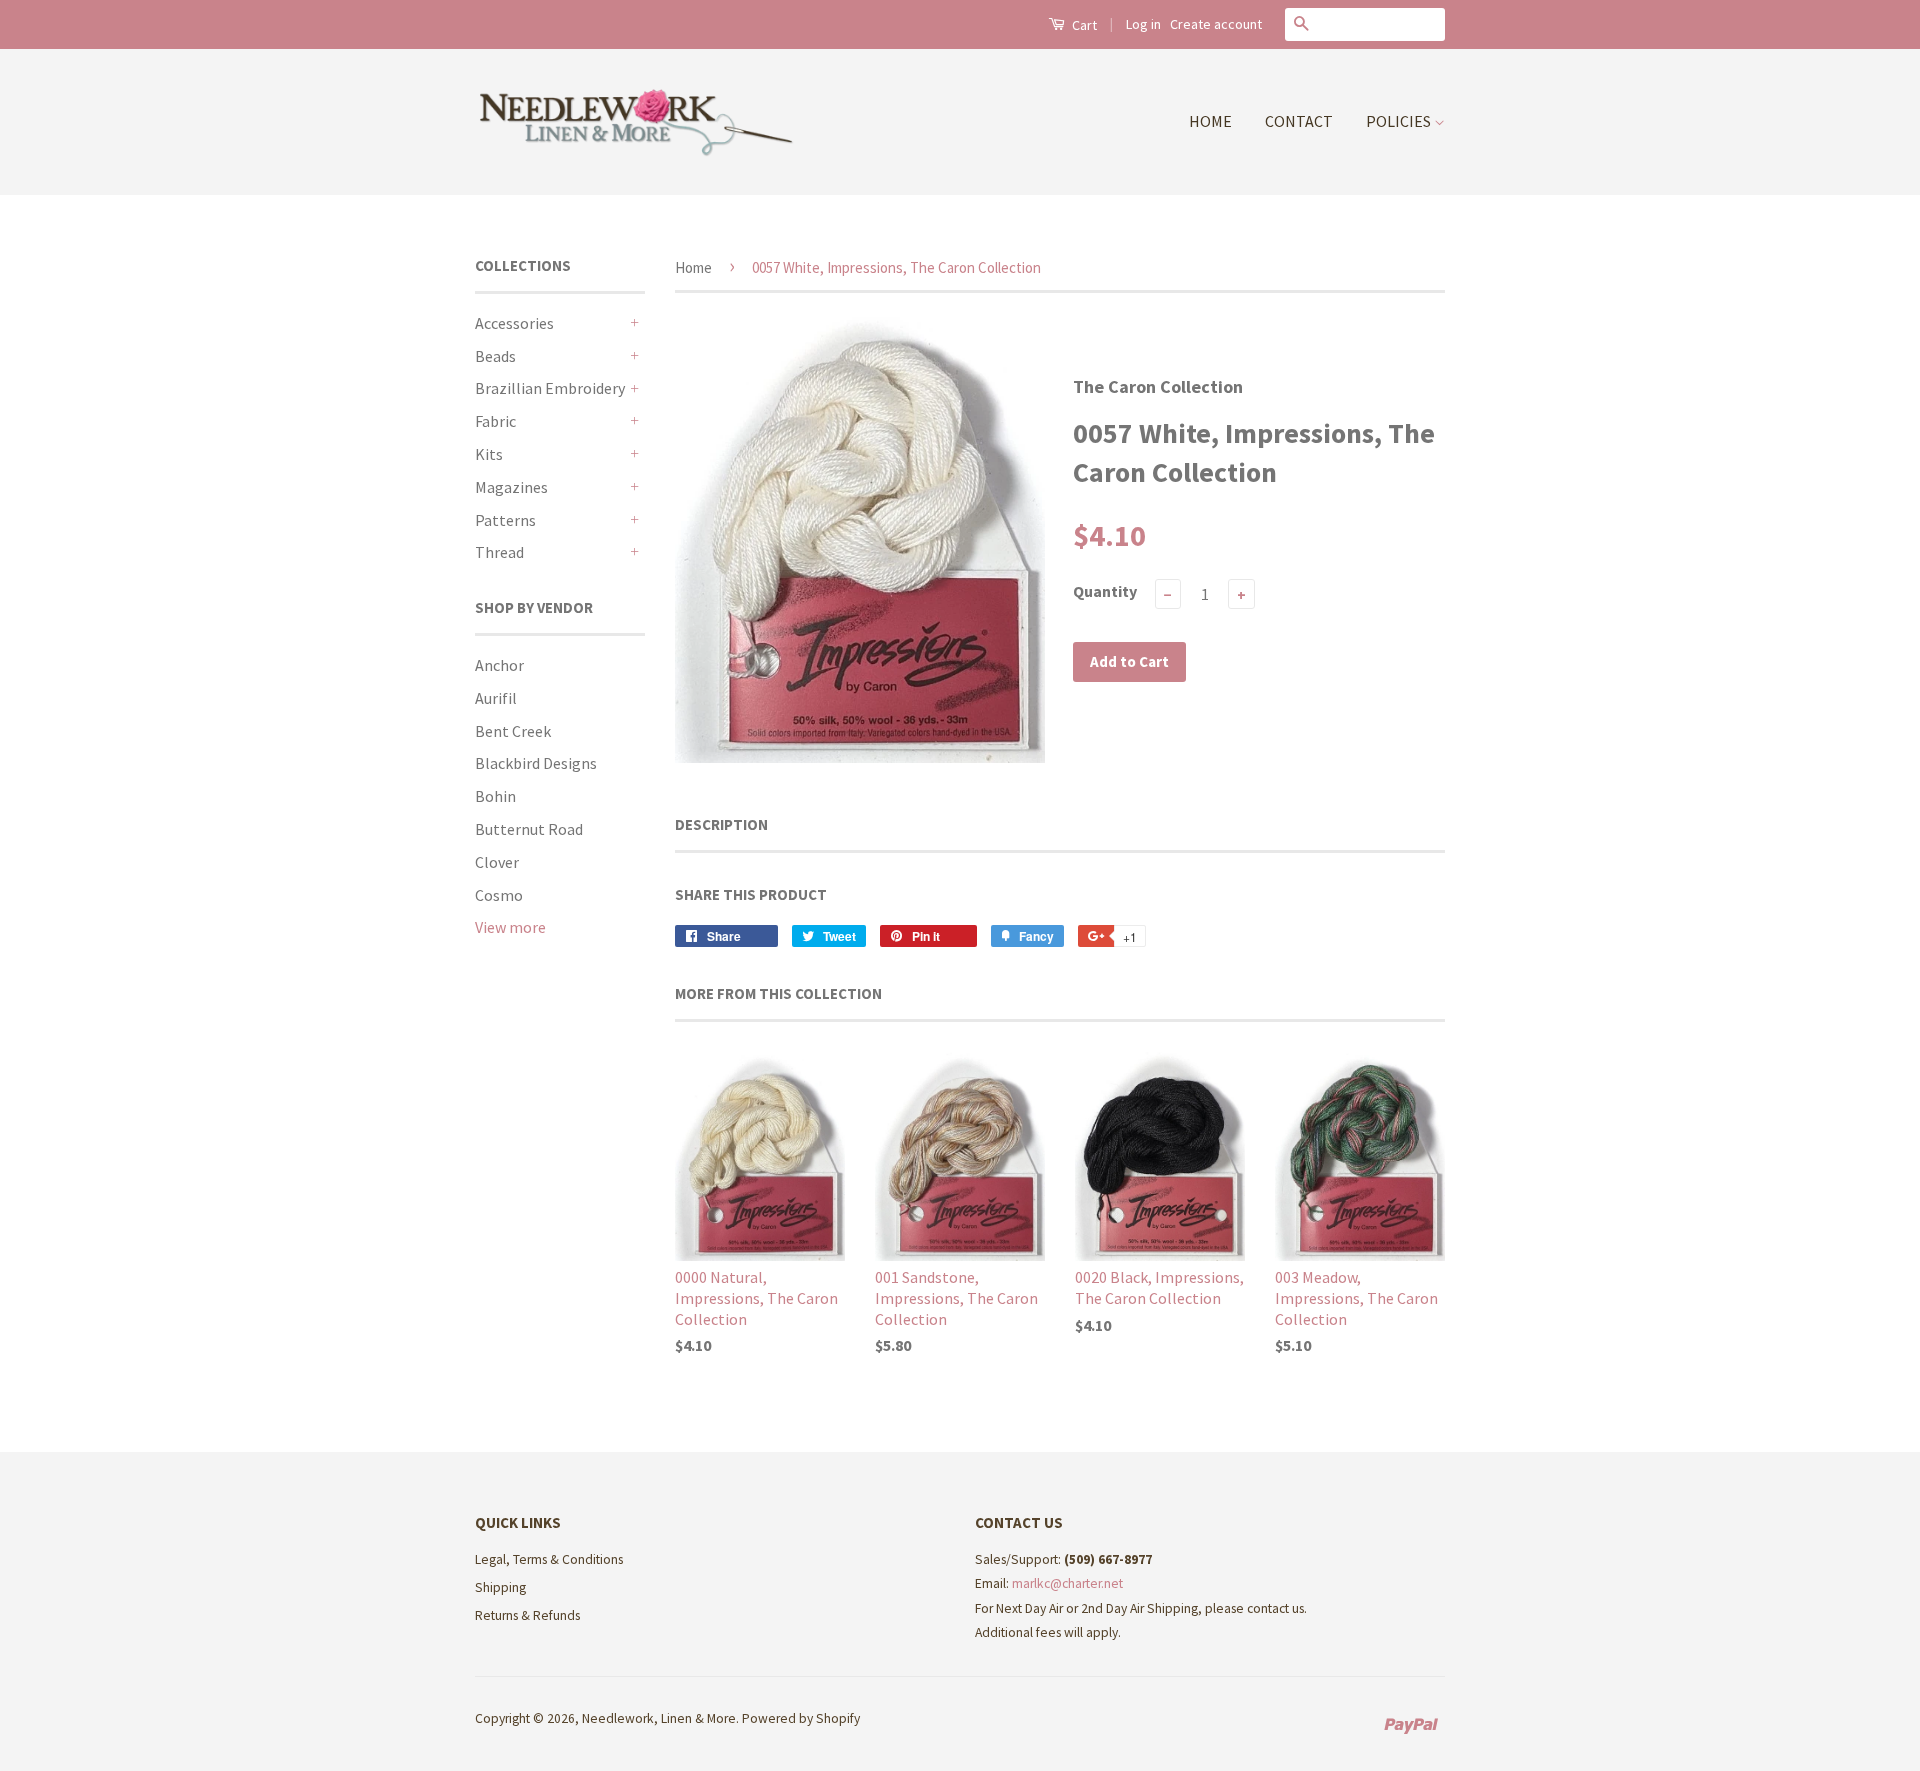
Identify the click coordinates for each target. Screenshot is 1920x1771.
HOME (1210, 121)
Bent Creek (513, 731)
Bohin (495, 796)
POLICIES (1400, 121)
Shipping (500, 1587)
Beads (495, 356)
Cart (1083, 25)
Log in (1143, 24)
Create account (1216, 24)
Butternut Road (529, 829)
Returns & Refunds (527, 1615)
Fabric (495, 421)
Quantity (1105, 591)
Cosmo (499, 895)
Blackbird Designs (536, 763)
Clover (497, 862)
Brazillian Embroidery (550, 388)
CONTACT (1299, 121)
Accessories (514, 323)
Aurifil (496, 698)
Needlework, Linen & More (659, 1718)
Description (721, 824)
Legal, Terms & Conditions (549, 1559)
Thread (499, 552)
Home (693, 267)
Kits (489, 454)
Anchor (499, 665)
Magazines (511, 487)
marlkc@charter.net (1067, 1583)
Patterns (505, 520)
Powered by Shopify (801, 1718)
